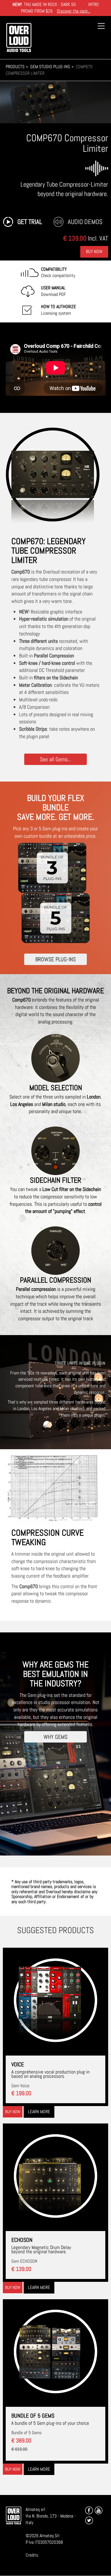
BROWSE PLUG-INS (55, 959)
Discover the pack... (74, 11)
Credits (32, 2555)
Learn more (39, 2112)
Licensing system (58, 310)
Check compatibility (58, 272)
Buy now (13, 2112)
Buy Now (94, 252)
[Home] (19, 38)
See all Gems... (55, 759)
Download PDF (54, 291)
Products (15, 67)
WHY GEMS (55, 1737)
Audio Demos (85, 222)
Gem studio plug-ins (50, 67)
